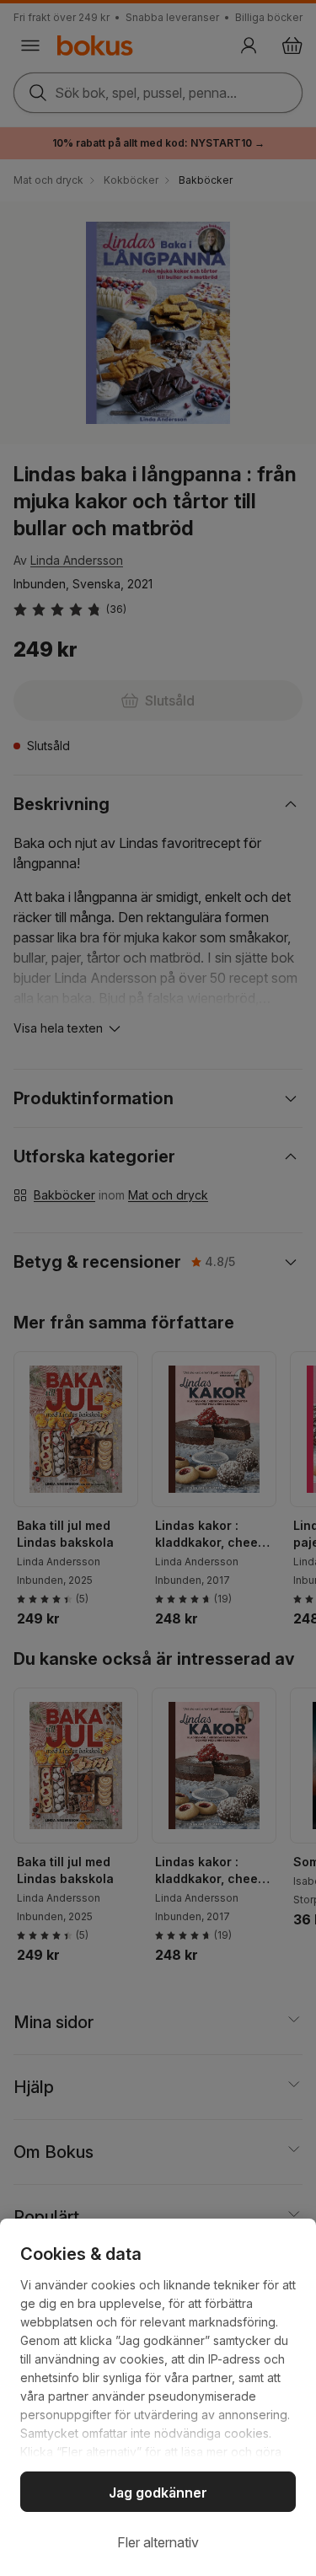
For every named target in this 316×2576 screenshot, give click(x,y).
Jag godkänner (158, 2493)
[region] (158, 2397)
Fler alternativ (158, 2542)
